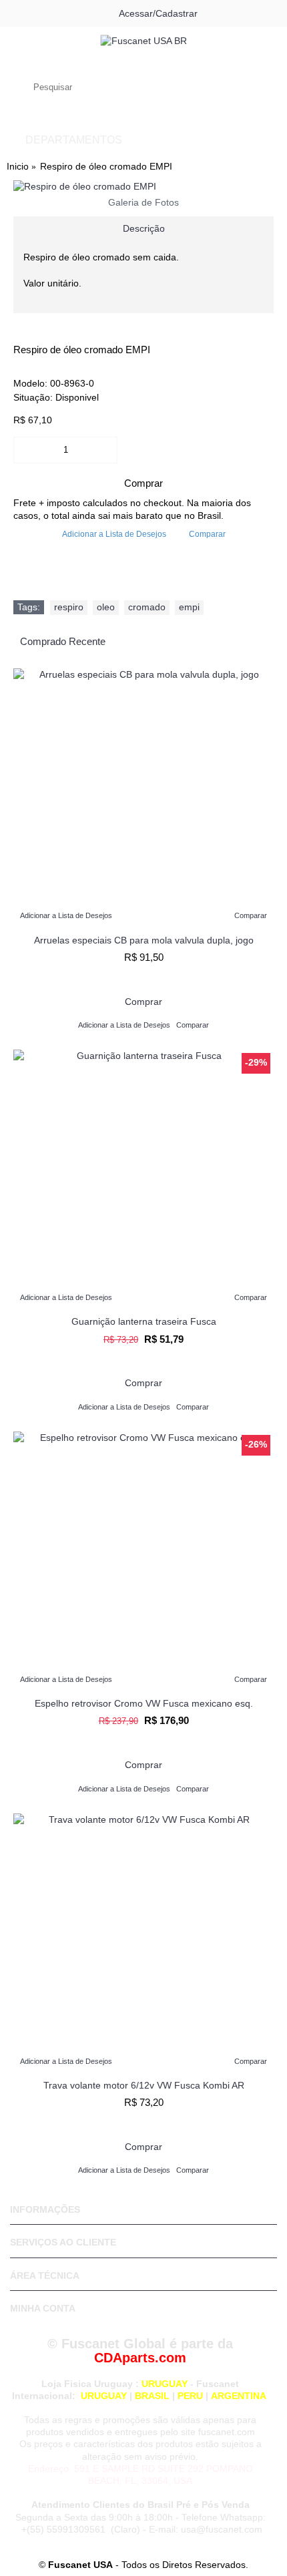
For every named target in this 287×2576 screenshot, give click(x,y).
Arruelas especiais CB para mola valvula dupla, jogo (144, 940)
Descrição (144, 228)
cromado (147, 607)
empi (189, 607)
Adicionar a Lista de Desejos (114, 534)
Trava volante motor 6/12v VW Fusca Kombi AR (144, 2085)
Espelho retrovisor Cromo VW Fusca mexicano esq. (144, 1703)
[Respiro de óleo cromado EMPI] (143, 187)
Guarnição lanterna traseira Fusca (144, 1321)
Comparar (207, 534)
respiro (69, 607)
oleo (106, 607)
